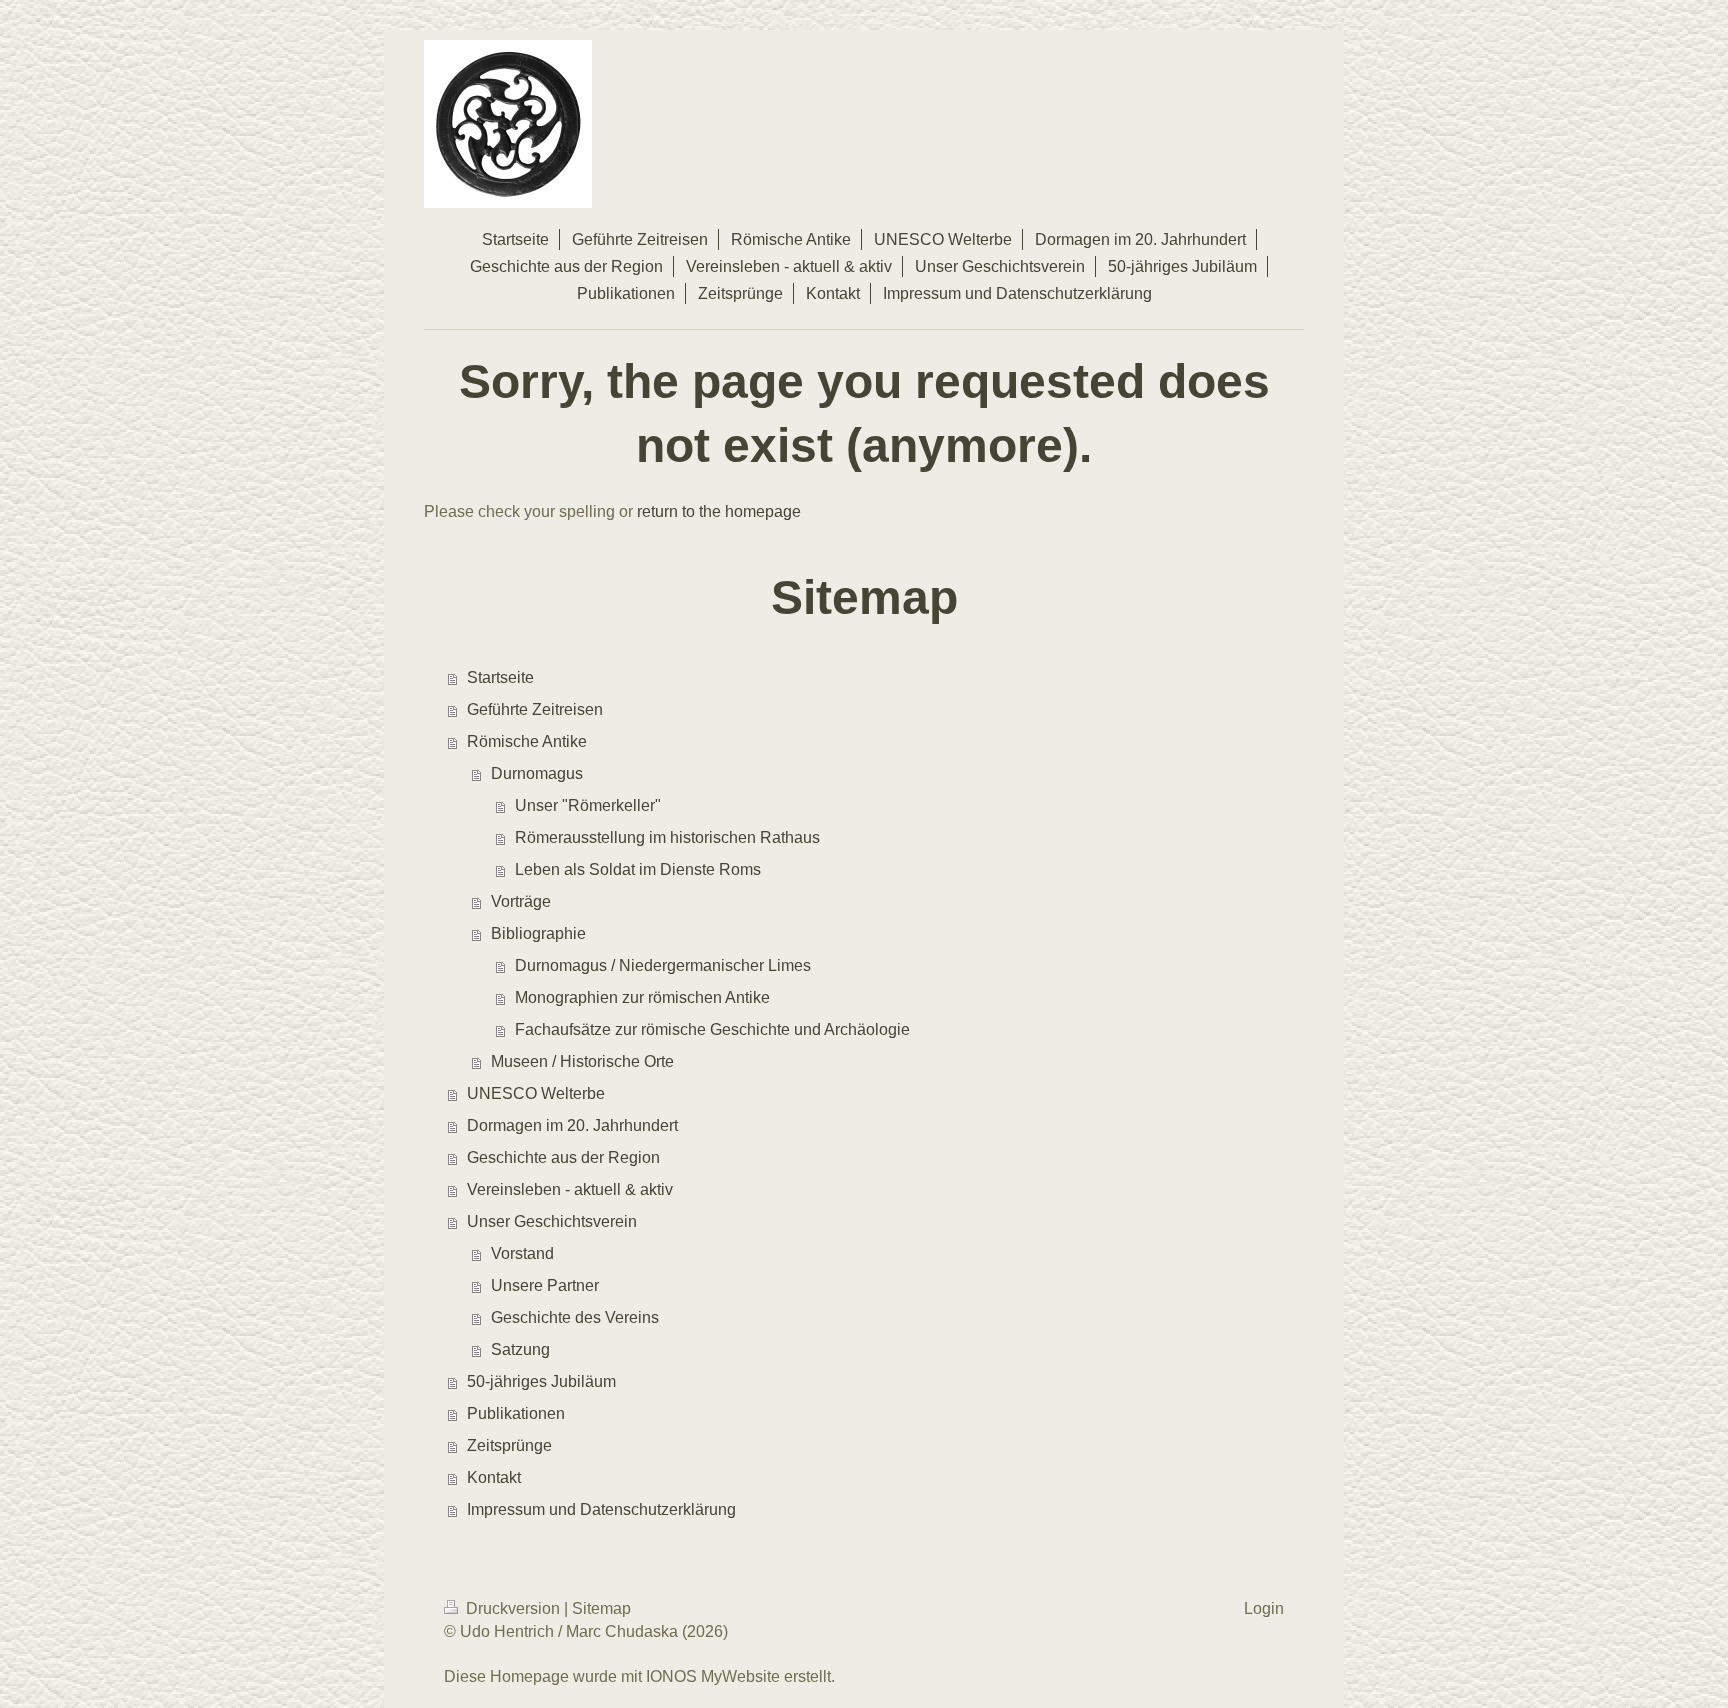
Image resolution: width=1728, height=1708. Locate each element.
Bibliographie (538, 933)
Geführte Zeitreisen (535, 709)
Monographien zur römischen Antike (642, 997)
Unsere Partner (545, 1285)
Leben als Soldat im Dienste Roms (638, 869)
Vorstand (522, 1253)
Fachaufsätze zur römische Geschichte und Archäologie (712, 1029)
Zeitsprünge (509, 1445)
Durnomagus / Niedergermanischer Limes (663, 965)
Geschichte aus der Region (563, 1157)
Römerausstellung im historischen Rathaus (667, 837)
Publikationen (516, 1413)
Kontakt (494, 1477)
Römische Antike (527, 741)
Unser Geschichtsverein (552, 1221)
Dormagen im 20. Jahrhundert (572, 1125)
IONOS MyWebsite (713, 1676)
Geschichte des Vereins (575, 1317)
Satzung (520, 1349)
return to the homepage (719, 511)
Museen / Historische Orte (582, 1061)
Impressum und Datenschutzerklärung (601, 1509)
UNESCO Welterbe (536, 1093)
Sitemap (601, 1608)
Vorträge (521, 901)
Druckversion (513, 1608)
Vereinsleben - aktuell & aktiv (570, 1189)
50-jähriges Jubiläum (541, 1381)
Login (1264, 1608)
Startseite (500, 677)
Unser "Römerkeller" (588, 805)
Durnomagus (537, 773)
